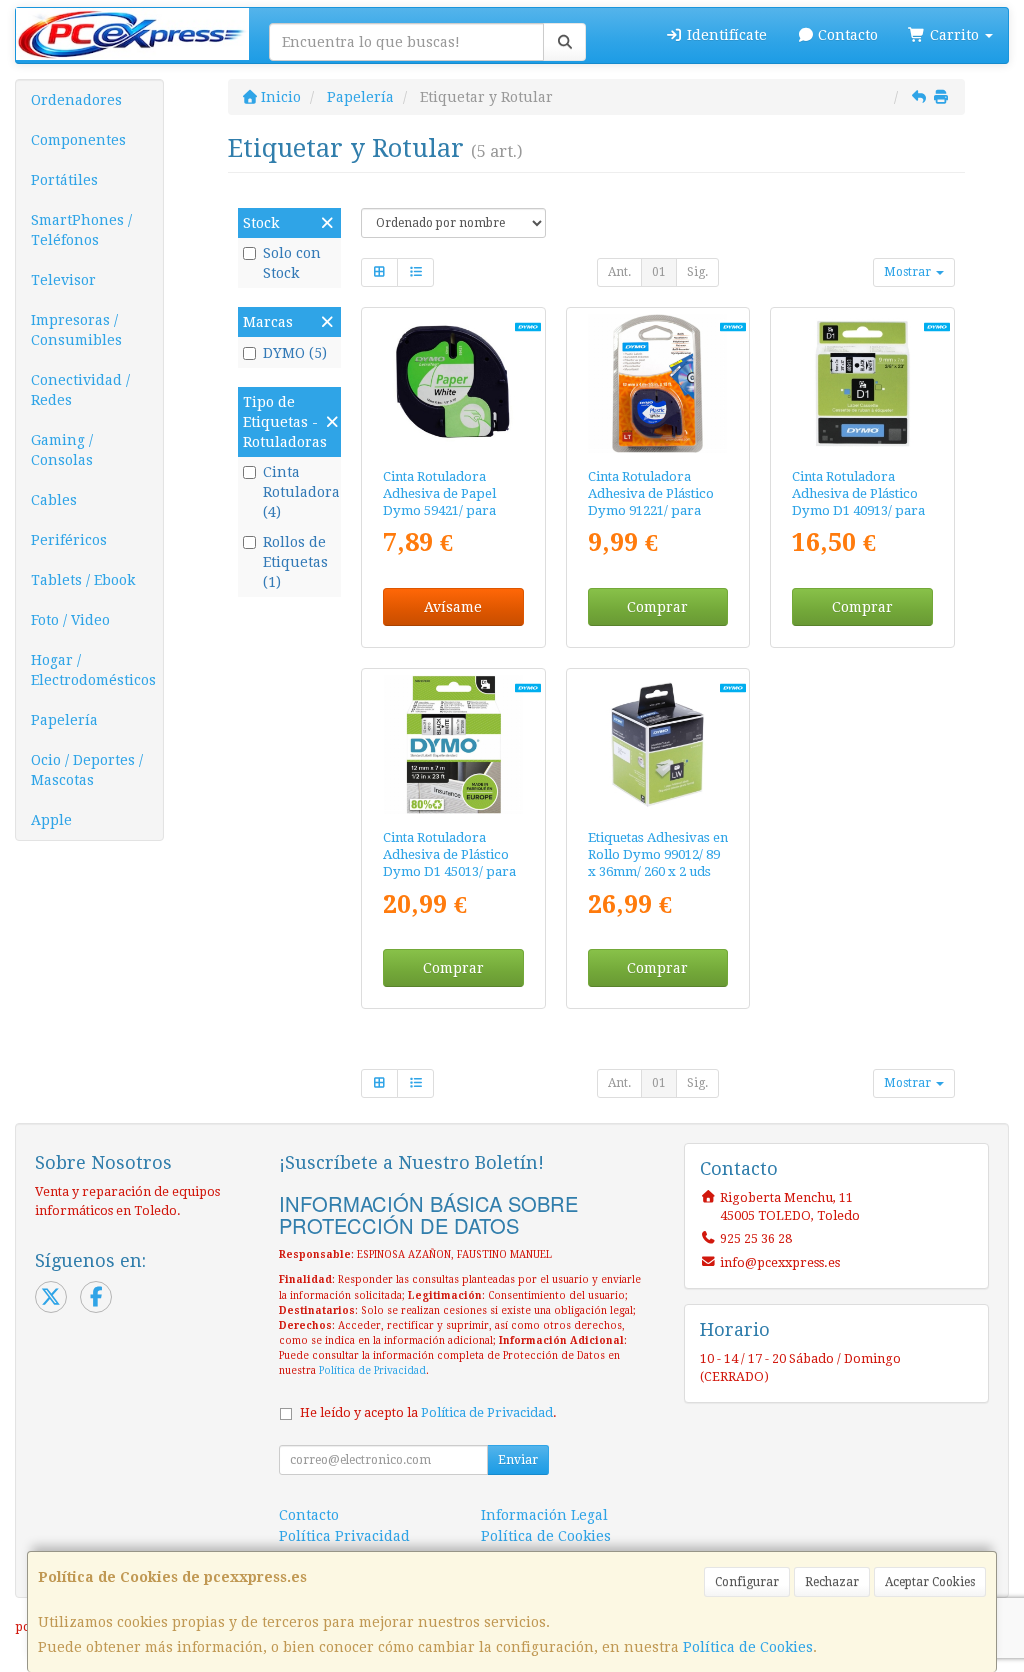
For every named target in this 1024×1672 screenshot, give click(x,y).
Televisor (63, 280)
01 (659, 272)
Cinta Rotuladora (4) (299, 492)
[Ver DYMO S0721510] (453, 383)
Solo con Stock (292, 263)
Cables (54, 500)
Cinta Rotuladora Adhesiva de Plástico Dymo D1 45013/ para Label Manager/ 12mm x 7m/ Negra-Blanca (453, 872)
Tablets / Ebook (83, 580)
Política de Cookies (748, 1647)
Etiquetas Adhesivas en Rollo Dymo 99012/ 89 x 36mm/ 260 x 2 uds (658, 855)
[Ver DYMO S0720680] (862, 383)
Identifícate (725, 35)
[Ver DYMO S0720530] (453, 744)
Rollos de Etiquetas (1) (295, 562)
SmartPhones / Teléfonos (81, 230)
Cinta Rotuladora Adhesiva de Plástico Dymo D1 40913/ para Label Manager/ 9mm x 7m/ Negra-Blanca (858, 511)
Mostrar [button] (909, 272)
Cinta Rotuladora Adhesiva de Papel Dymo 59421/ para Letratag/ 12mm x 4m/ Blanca (450, 511)
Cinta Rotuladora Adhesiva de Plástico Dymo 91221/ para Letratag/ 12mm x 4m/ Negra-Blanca (655, 511)
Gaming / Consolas (62, 450)
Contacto (846, 35)
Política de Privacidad (372, 1370)
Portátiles (64, 180)
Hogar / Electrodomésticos (93, 670)
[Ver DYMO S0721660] (657, 383)
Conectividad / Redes (80, 390)
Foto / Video (70, 620)
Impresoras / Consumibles (76, 330)
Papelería (64, 720)
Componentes (78, 140)
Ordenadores (76, 100)
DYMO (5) (295, 353)
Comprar (657, 607)
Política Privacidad (344, 1536)
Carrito (954, 35)
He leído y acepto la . (428, 1412)
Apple (51, 820)
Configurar (747, 1582)
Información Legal (544, 1515)
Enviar (518, 1460)
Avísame (453, 607)
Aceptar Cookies (930, 1582)
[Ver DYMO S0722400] (657, 744)
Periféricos (69, 540)
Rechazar (832, 1582)
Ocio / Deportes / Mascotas (87, 770)
